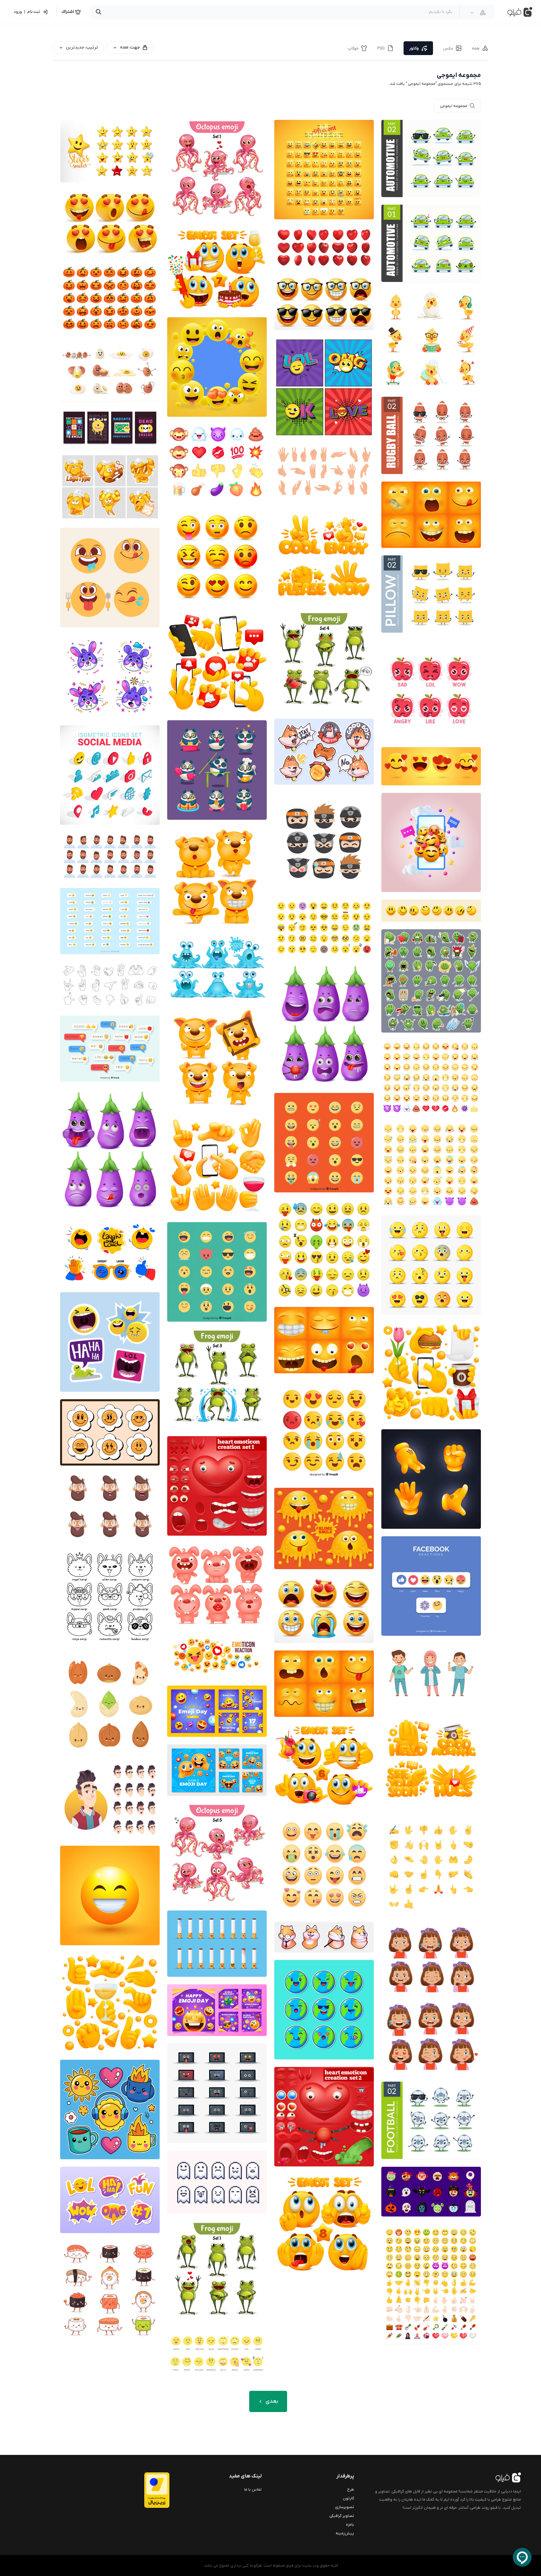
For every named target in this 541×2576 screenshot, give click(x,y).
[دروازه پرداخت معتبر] (144, 2490)
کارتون (348, 2498)
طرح (351, 2489)
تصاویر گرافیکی (342, 2516)
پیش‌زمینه (345, 2533)
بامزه (350, 2525)
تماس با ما (253, 2489)
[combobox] (478, 13)
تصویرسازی (345, 2507)
